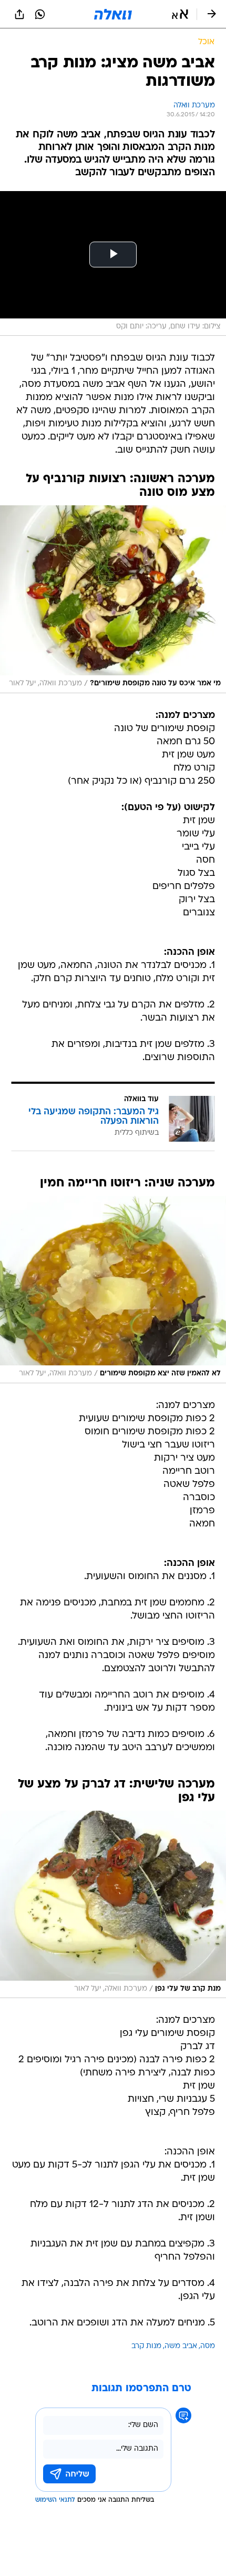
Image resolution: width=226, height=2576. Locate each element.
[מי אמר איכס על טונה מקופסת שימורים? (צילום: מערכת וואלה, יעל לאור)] (113, 599)
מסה (208, 2346)
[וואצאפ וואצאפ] (40, 14)
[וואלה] (113, 14)
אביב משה (181, 2346)
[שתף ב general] (19, 14)
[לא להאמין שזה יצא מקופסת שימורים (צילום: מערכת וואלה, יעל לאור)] (113, 1290)
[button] (180, 14)
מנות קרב (146, 2346)
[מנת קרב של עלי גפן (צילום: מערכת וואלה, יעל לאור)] (113, 1904)
